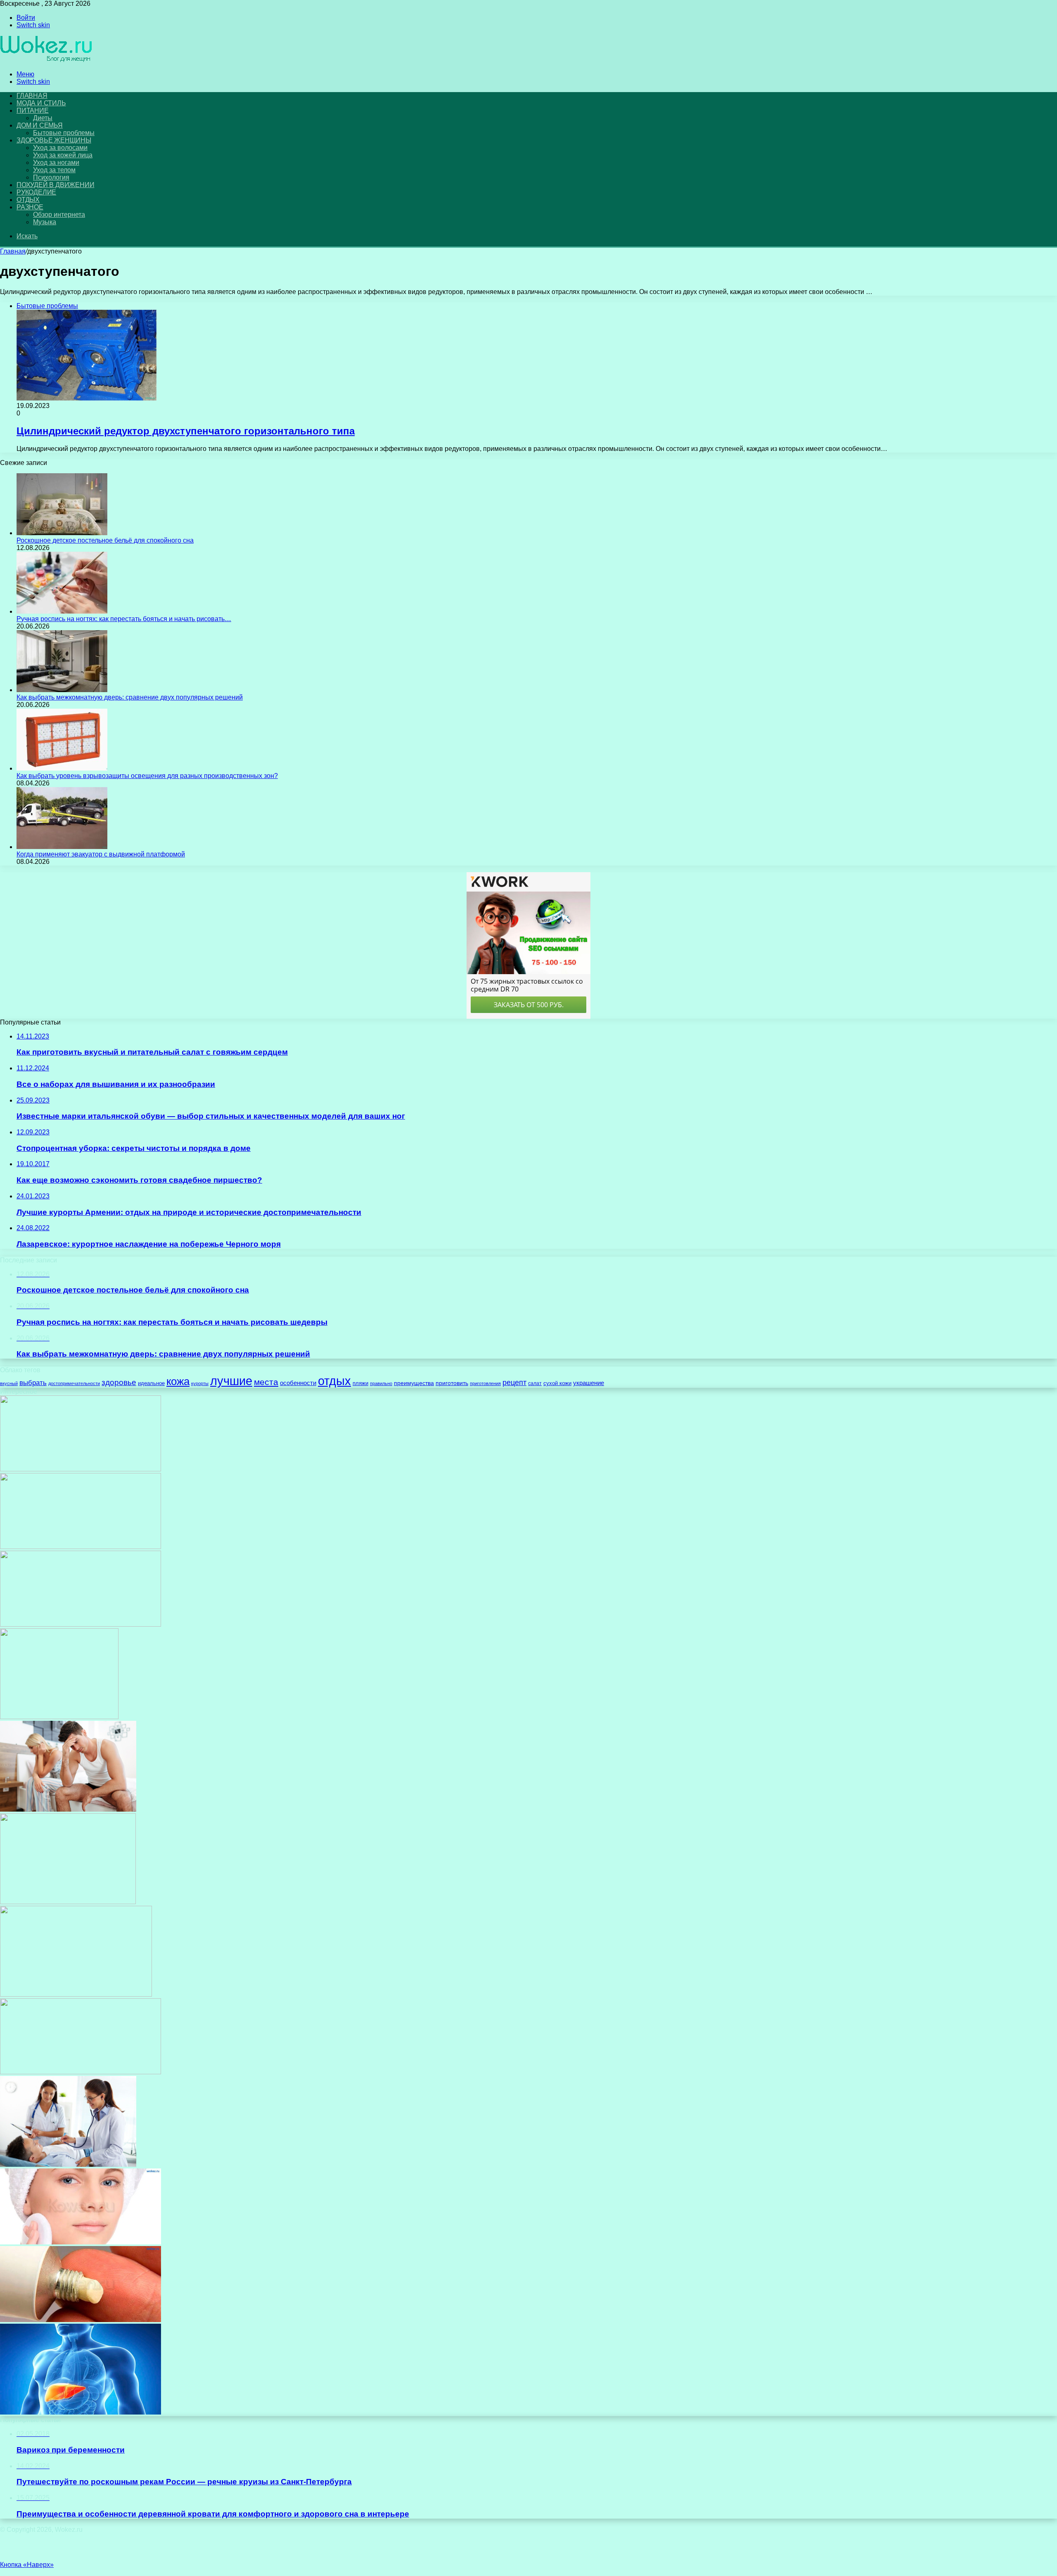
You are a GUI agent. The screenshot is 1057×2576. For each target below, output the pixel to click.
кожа (178, 1381)
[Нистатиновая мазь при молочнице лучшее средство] (81, 2320)
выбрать (33, 1383)
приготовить (452, 1383)
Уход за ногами (56, 162)
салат (535, 1383)
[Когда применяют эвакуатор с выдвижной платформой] (62, 847)
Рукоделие (36, 192)
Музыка (45, 222)
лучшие (231, 1381)
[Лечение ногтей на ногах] (81, 1547)
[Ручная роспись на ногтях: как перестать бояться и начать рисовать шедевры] (62, 611)
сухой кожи (557, 1383)
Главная (13, 251)
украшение (589, 1383)
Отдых (28, 200)
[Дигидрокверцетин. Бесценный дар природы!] (68, 2164)
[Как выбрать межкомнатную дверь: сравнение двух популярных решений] (62, 690)
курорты (200, 1383)
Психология (51, 177)
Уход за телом (54, 170)
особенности (298, 1383)
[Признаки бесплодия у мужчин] (68, 1809)
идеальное (151, 1383)
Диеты (43, 118)
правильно (381, 1383)
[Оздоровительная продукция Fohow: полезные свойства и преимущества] (59, 1717)
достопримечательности (74, 1383)
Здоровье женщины (54, 140)
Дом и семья (40, 125)
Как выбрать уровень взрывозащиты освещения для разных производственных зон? (147, 776)
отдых (334, 1381)
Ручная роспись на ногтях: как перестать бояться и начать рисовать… (124, 619)
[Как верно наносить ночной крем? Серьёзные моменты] (81, 2242)
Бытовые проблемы (64, 133)
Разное (30, 207)
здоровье (119, 1382)
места (266, 1382)
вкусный (9, 1383)
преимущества (414, 1383)
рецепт (514, 1383)
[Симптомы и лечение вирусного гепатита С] (81, 2412)
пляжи (360, 1383)
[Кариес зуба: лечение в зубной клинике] (76, 1994)
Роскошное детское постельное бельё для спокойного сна (105, 540)
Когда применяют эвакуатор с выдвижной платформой (101, 854)
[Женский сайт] (46, 60)
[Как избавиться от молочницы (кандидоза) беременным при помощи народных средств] (81, 2072)
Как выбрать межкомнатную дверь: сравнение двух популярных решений (130, 697)
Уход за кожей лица (63, 155)
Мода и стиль (41, 103)
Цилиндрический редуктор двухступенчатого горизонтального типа (186, 431)
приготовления (485, 1383)
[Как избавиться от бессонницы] (81, 1469)
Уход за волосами (60, 148)
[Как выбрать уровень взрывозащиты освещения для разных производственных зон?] (62, 768)
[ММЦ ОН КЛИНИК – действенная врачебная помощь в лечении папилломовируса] (81, 1624)
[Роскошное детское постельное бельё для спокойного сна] (62, 533)
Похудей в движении (55, 185)
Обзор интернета (59, 215)
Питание (33, 110)
